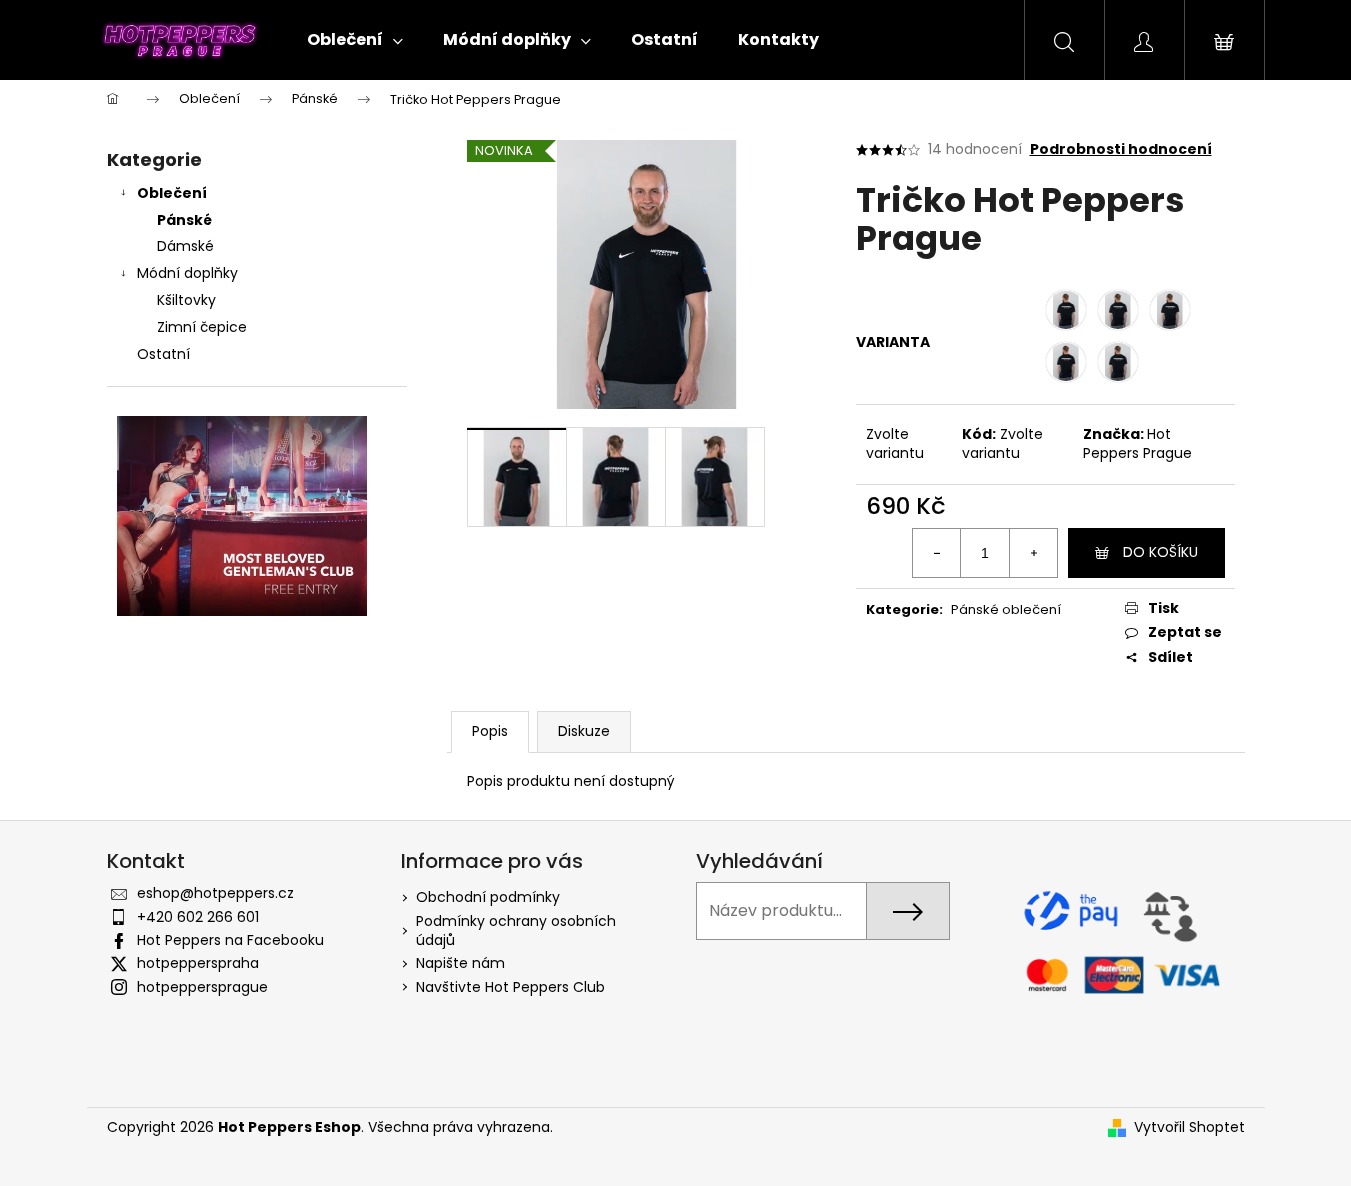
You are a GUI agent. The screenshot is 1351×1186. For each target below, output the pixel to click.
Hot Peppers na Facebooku (230, 940)
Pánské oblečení (1006, 609)
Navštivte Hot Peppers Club (510, 987)
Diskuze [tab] (584, 731)
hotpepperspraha (198, 963)
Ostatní (163, 354)
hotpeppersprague (202, 987)
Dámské (185, 246)
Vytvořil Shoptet (1189, 1127)
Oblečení (172, 193)
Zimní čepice (202, 327)
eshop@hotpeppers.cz (215, 893)
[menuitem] (355, 40)
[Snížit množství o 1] (937, 553)
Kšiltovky (186, 300)
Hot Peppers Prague (1137, 443)
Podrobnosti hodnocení (1121, 149)
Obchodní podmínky (488, 897)
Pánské (184, 220)
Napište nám (460, 963)
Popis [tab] (490, 731)
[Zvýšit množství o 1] (1033, 553)
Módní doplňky (187, 273)
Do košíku (1160, 552)
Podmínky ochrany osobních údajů (516, 930)
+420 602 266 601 (198, 917)
